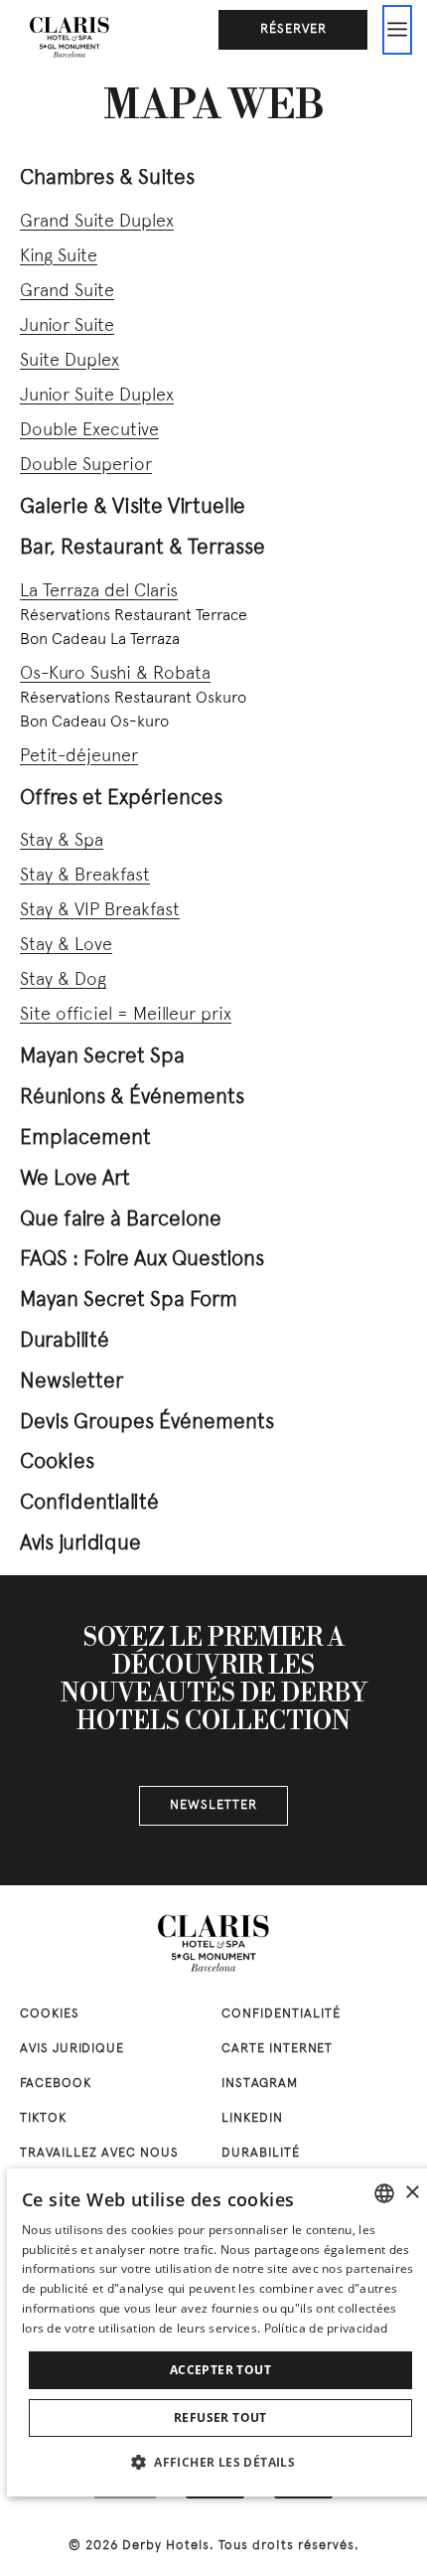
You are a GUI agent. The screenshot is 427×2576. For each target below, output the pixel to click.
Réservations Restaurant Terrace (134, 616)
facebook (56, 2084)
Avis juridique (80, 1544)
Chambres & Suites (107, 178)
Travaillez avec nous (99, 2154)
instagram (260, 2084)
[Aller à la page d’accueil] (70, 35)
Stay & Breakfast (85, 876)
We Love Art (75, 1179)
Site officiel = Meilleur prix (126, 1015)
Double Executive (89, 431)
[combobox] (384, 2193)
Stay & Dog (63, 980)
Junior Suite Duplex (97, 396)
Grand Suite (67, 292)
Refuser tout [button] (220, 2417)
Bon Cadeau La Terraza (100, 640)
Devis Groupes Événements (147, 1423)
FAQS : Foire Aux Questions (142, 1260)
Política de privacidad (326, 2328)
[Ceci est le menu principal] (397, 30)
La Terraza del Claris (99, 592)
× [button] (412, 2193)
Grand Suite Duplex (97, 222)
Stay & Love (66, 946)
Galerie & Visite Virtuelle (133, 507)
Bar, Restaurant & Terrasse (142, 548)
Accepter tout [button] (220, 2370)
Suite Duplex (70, 361)
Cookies (57, 1462)
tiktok (43, 2119)
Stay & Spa (62, 841)
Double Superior (86, 466)
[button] (220, 2462)
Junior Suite (67, 326)
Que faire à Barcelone (121, 1220)
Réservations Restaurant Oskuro (133, 699)
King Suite (59, 257)
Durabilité (65, 1341)
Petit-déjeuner (79, 757)
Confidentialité (89, 1503)
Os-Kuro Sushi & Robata (115, 674)
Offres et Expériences (121, 799)
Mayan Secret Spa (102, 1057)
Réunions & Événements (132, 1098)
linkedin (252, 2119)
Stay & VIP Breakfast (100, 911)
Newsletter (71, 1382)
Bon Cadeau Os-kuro (94, 723)
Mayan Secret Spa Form (129, 1300)
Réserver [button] (293, 30)
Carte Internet (277, 2049)
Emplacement (85, 1138)
